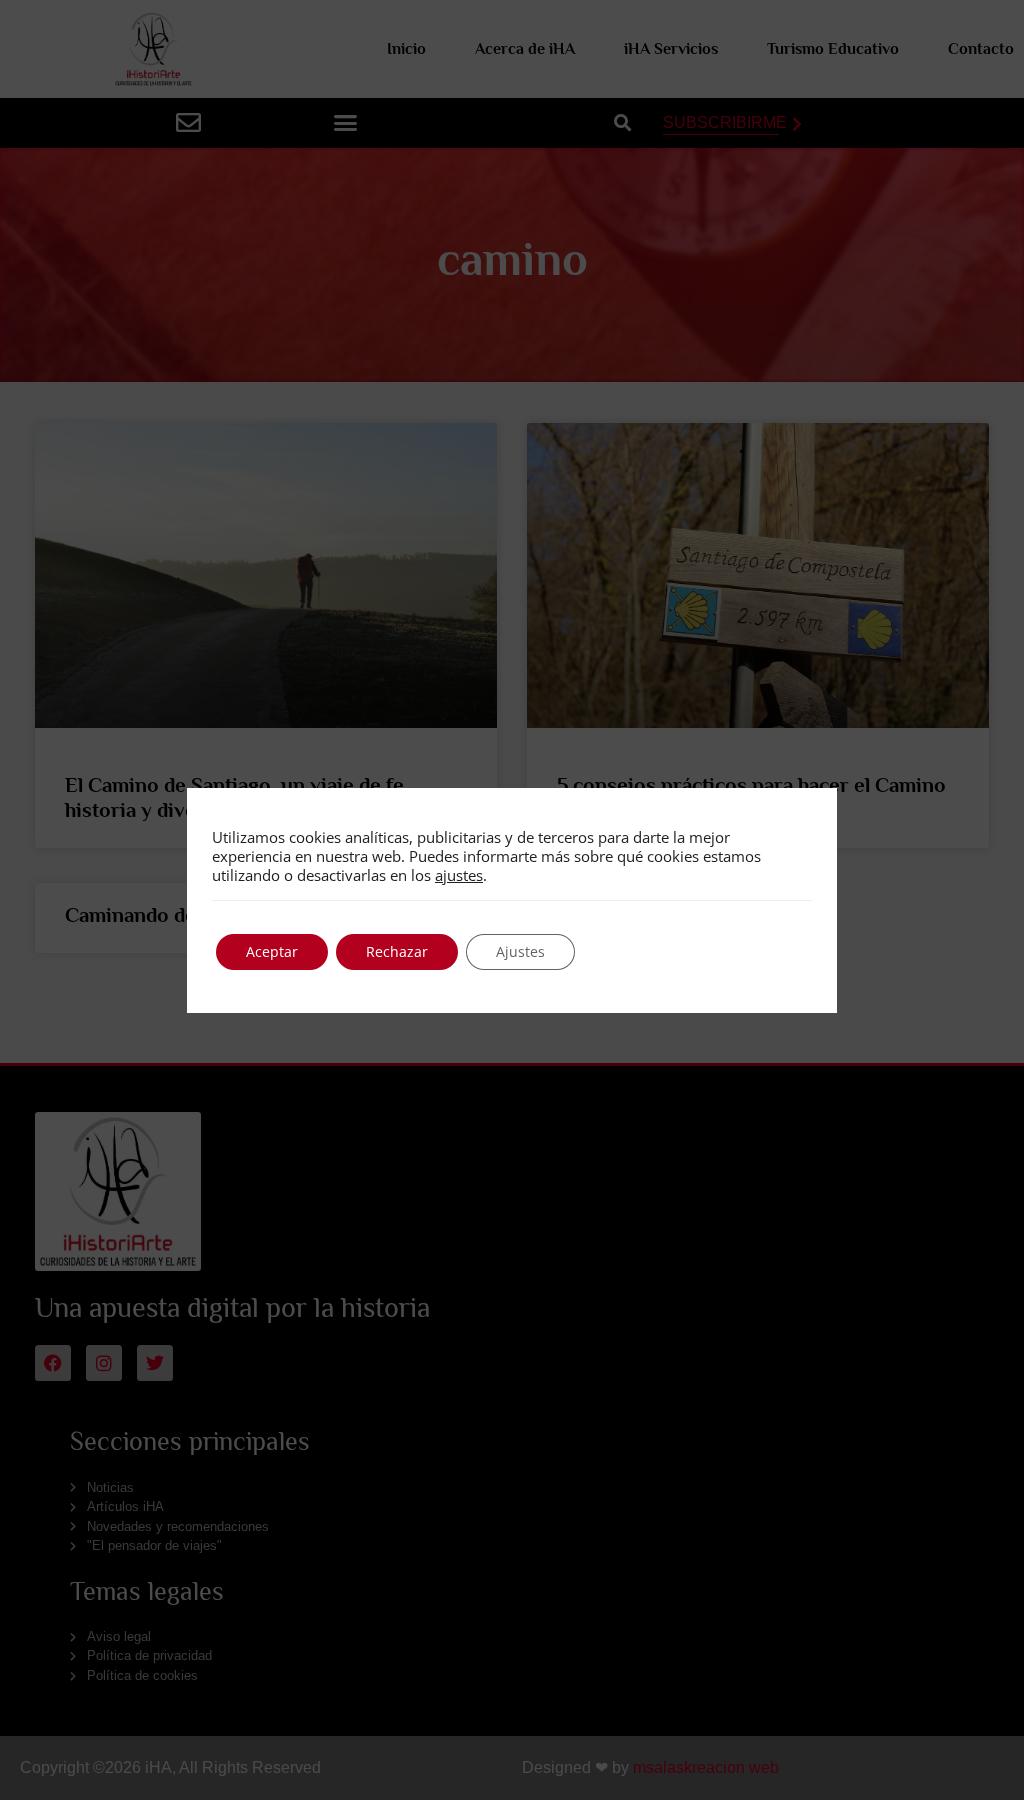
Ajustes (520, 951)
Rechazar (397, 951)
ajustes (459, 875)
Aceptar (272, 951)
